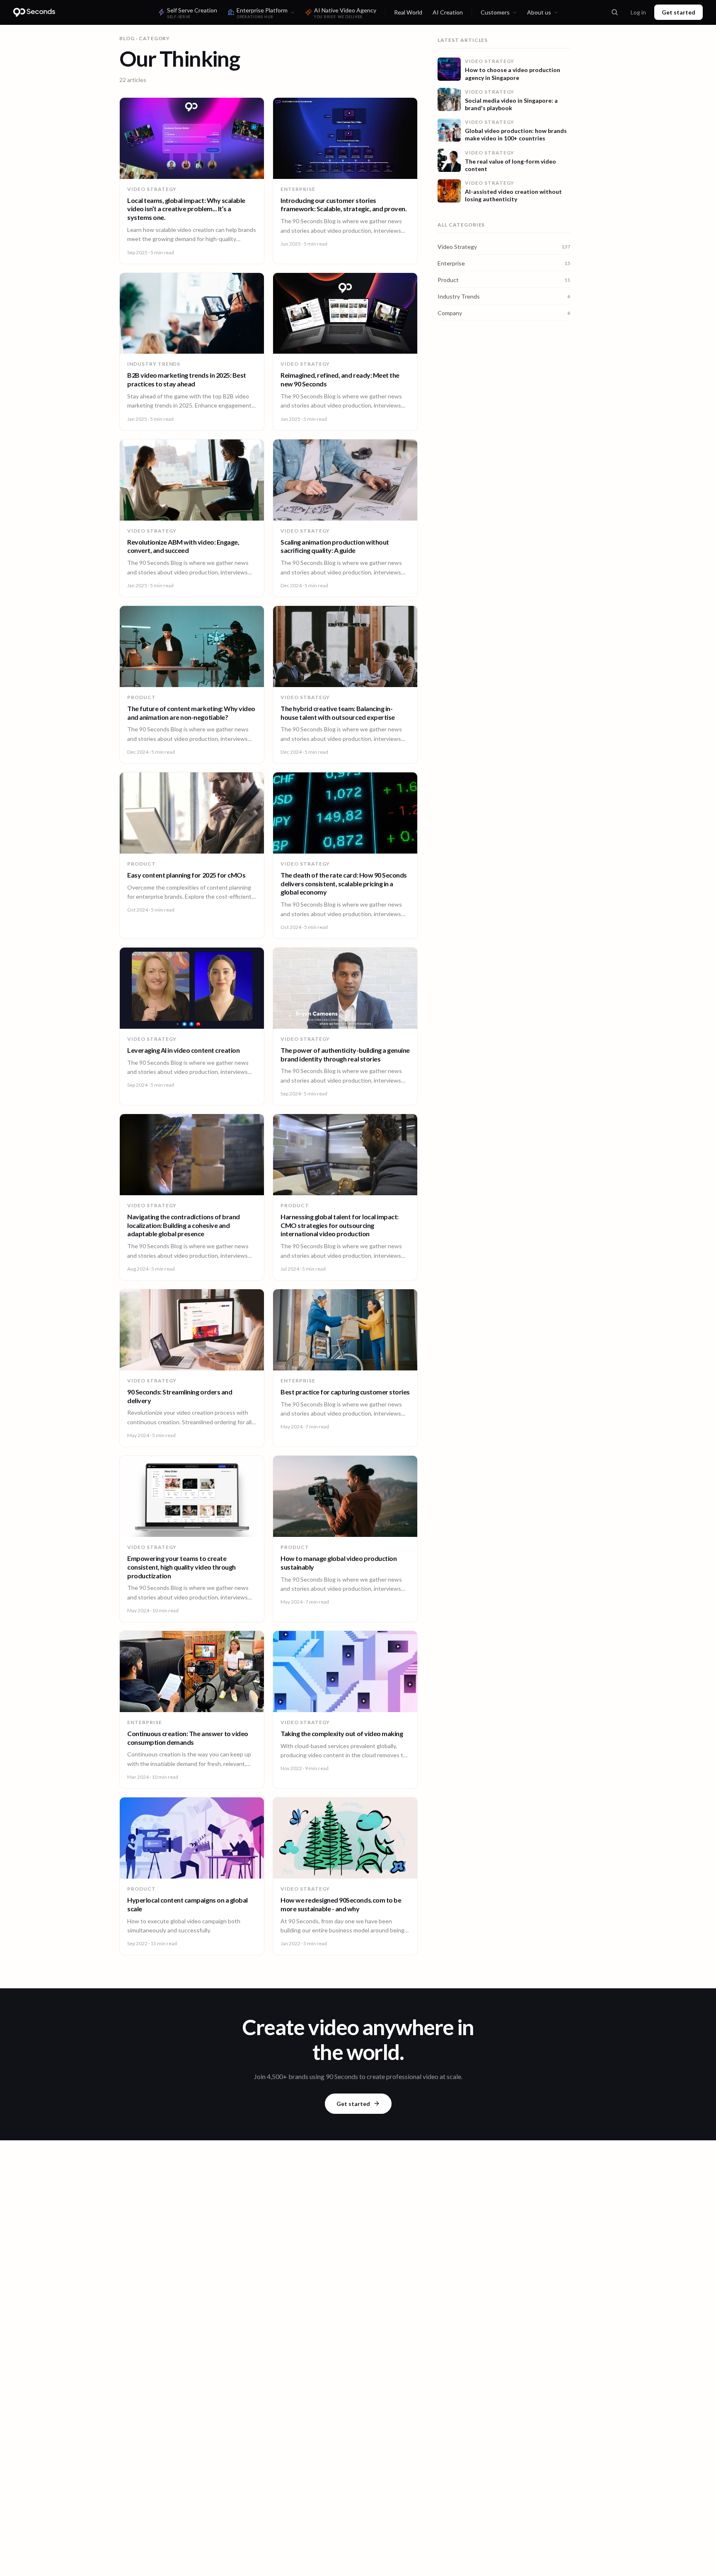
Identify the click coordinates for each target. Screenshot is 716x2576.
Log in (638, 12)
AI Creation (448, 12)
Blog (127, 38)
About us (539, 12)
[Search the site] (614, 12)
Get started (679, 12)
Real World (408, 12)
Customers (495, 12)
